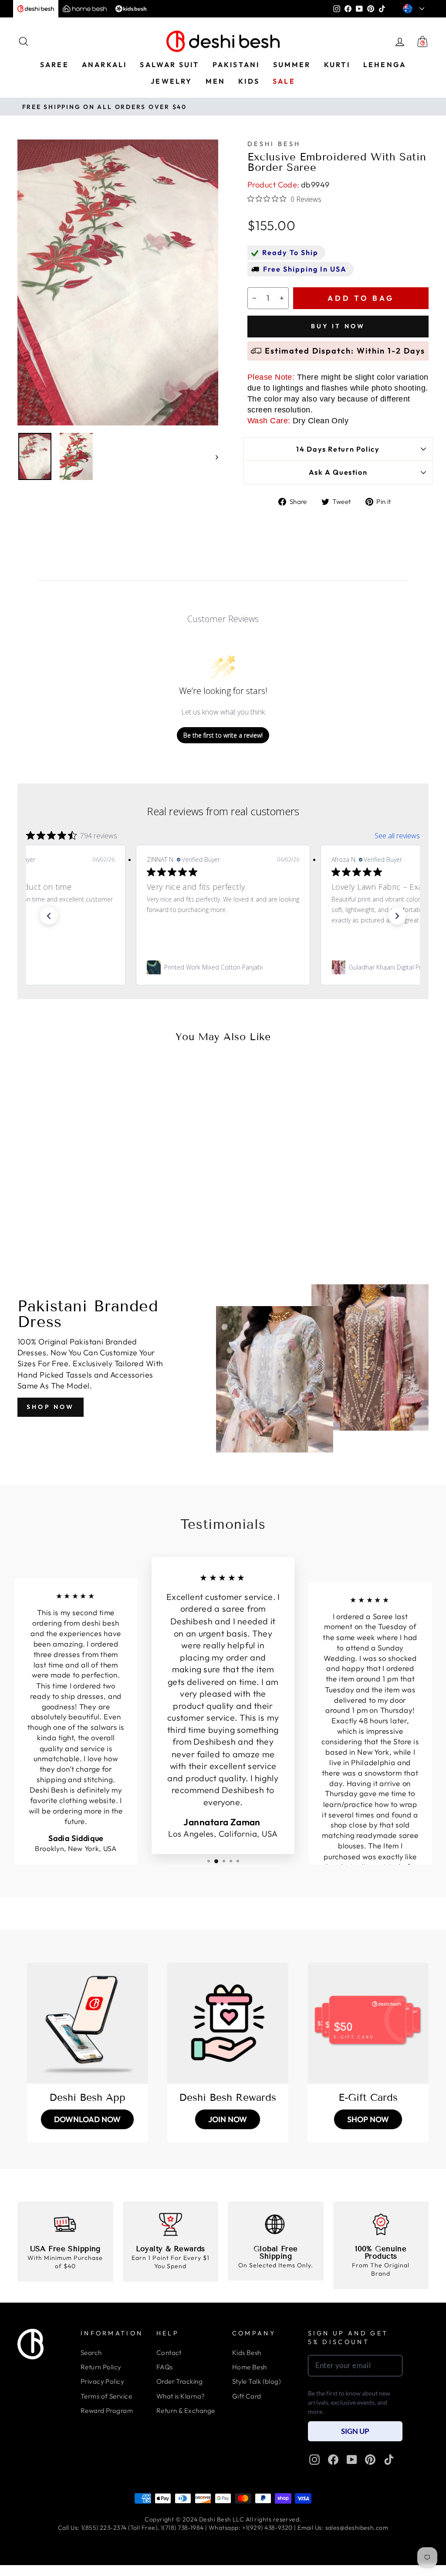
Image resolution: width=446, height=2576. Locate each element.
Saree (54, 65)
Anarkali (105, 65)
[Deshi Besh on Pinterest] (370, 2460)
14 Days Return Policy (338, 449)
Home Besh (250, 2367)
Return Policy (101, 2367)
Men (216, 81)
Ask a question (338, 472)
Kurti (337, 65)
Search (91, 2353)
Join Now (228, 2119)
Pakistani (236, 65)
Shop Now (51, 1407)
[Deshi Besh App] (88, 2023)
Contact (169, 2353)
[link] (223, 967)
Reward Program (107, 2411)
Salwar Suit (169, 65)
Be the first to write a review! (223, 735)
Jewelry (171, 81)
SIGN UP (355, 2431)
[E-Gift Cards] (368, 2023)
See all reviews (397, 836)
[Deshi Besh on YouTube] (352, 2460)
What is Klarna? (181, 2396)
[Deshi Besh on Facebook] (333, 2460)
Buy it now (338, 326)
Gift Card (247, 2396)
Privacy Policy (102, 2381)
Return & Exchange (186, 2411)
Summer (292, 65)
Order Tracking (179, 2381)
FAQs (165, 2367)
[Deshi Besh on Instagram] (314, 2460)
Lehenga (385, 65)
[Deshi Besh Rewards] (228, 2023)
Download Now (87, 2119)
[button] (49, 916)
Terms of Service (106, 2396)
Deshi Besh (274, 144)
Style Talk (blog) (257, 2381)
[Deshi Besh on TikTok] (389, 2460)
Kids (249, 81)
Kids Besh (247, 2353)
